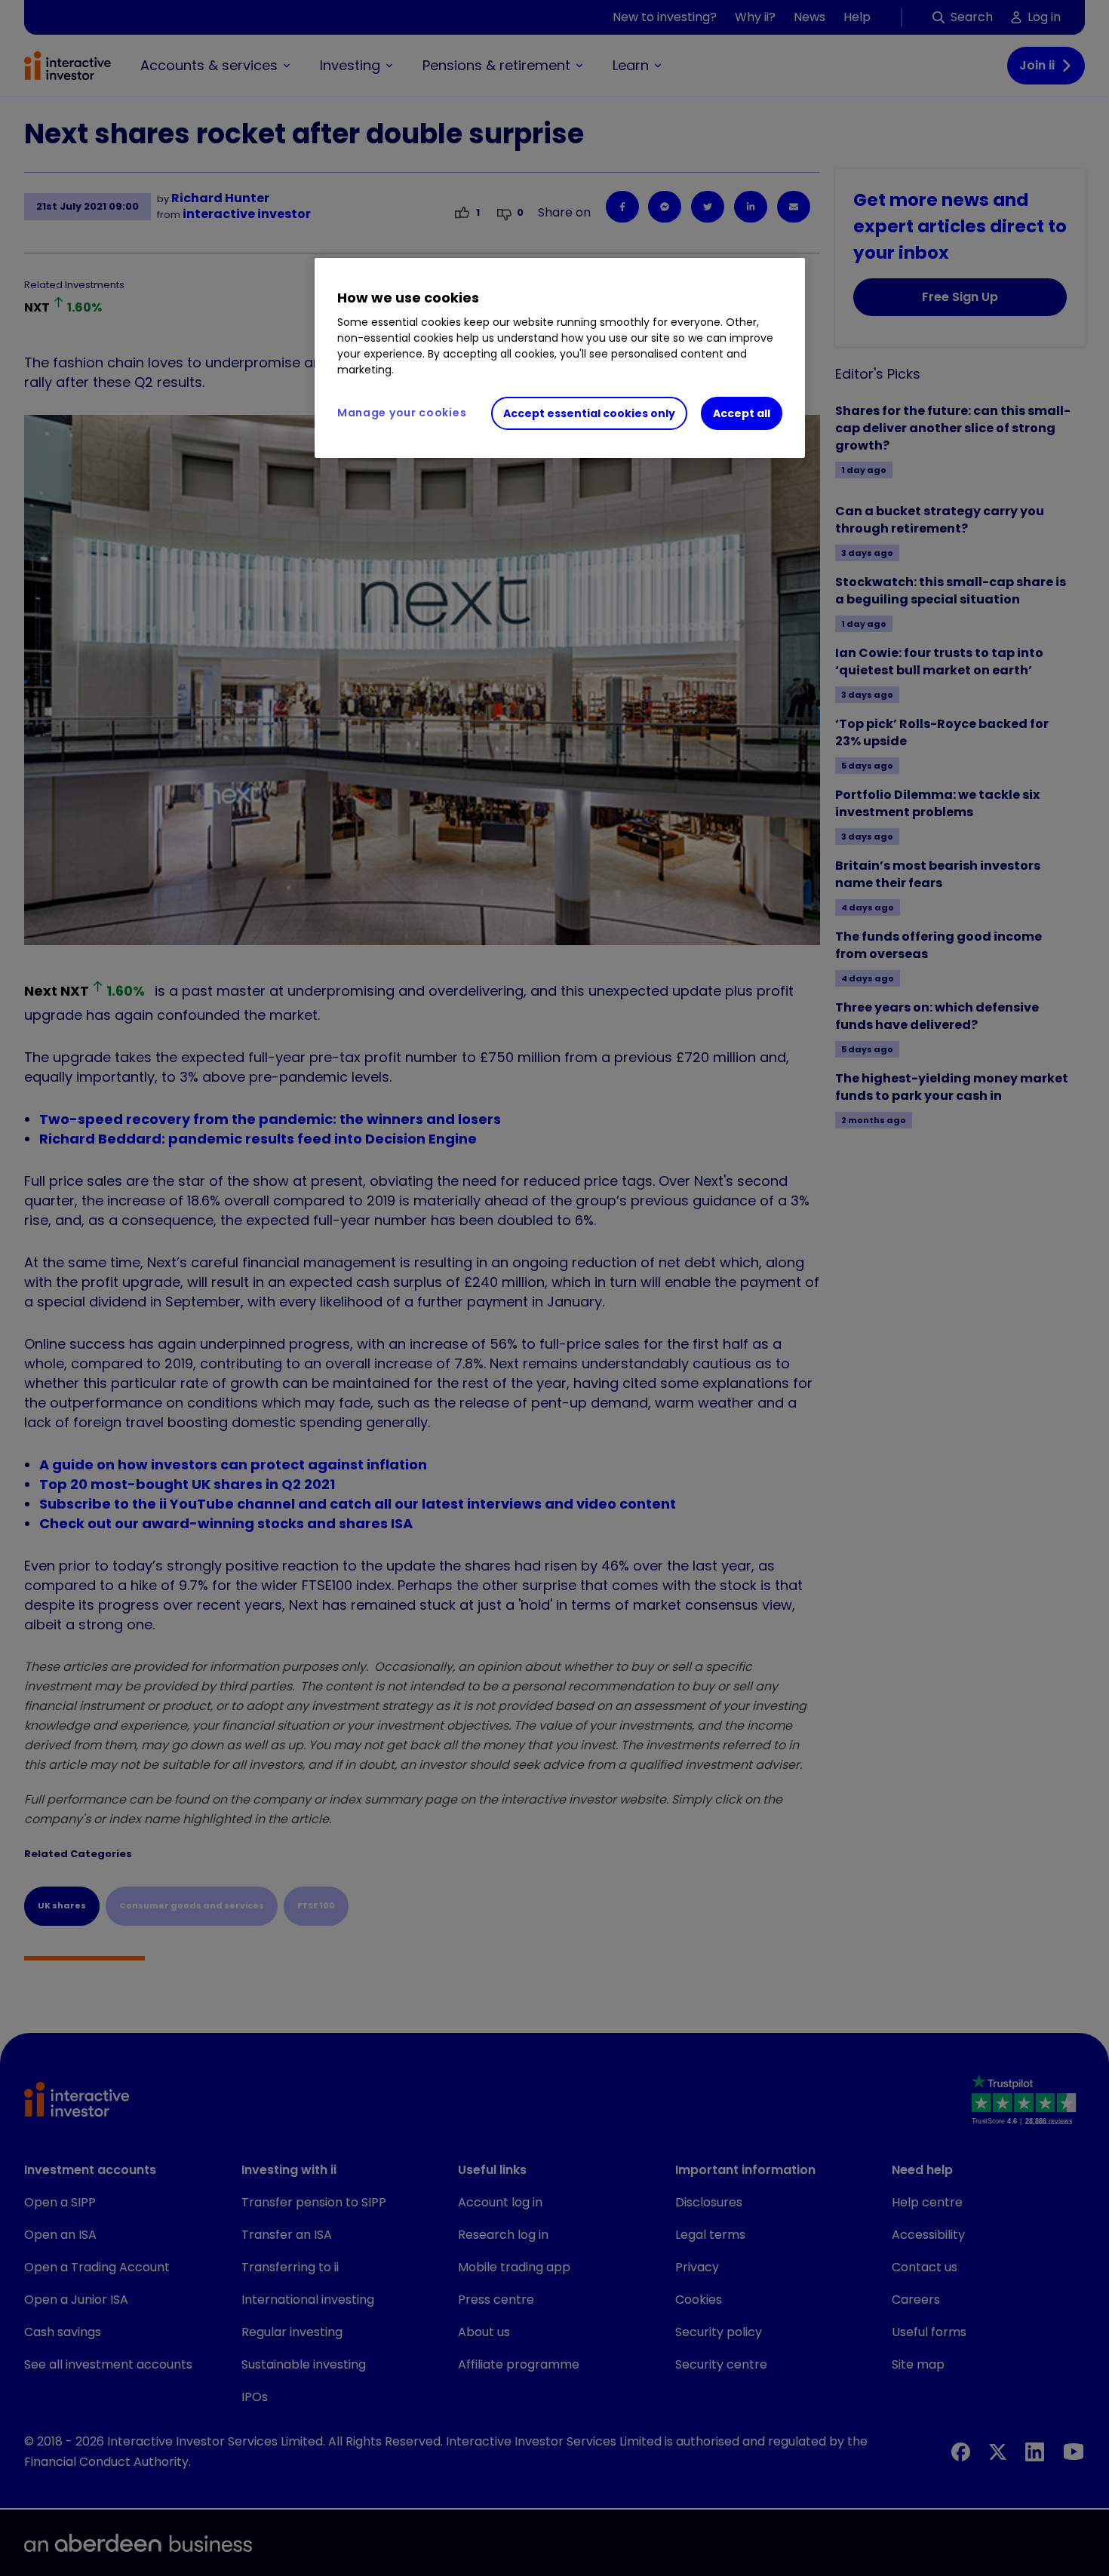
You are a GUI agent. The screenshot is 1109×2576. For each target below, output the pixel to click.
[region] (560, 358)
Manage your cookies (402, 413)
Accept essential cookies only (589, 413)
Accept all (742, 413)
